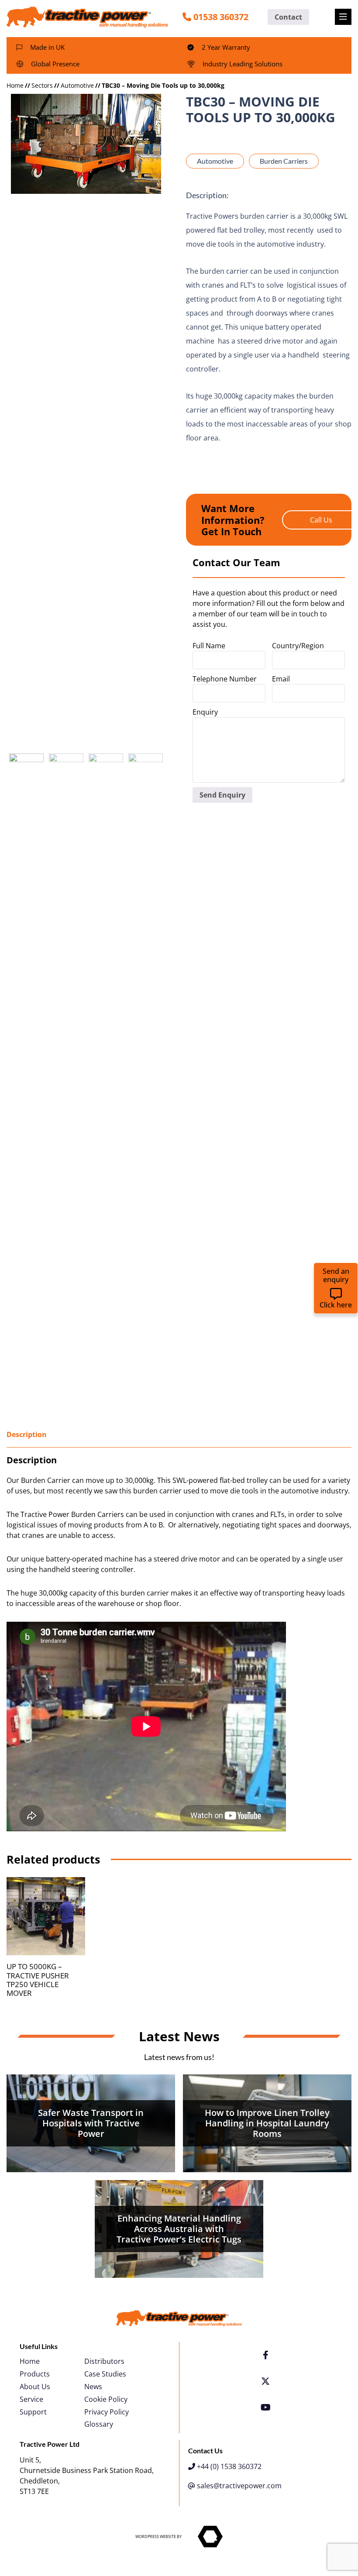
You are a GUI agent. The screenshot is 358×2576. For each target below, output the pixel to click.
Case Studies (105, 2374)
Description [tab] (27, 1434)
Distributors (104, 2361)
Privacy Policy (107, 2412)
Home (15, 85)
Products (35, 2374)
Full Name (209, 646)
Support (33, 2412)
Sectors (42, 85)
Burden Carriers (284, 161)
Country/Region (298, 646)
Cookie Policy (106, 2399)
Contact (288, 17)
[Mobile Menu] (343, 17)
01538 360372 (221, 17)
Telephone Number (225, 679)
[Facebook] (266, 2355)
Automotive (77, 85)
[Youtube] (266, 2407)
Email (281, 679)
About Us (35, 2387)
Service (31, 2399)
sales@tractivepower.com (238, 2486)
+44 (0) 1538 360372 (228, 2466)
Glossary (99, 2424)
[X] (265, 2381)
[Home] (87, 16)
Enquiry (205, 712)
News (93, 2387)
